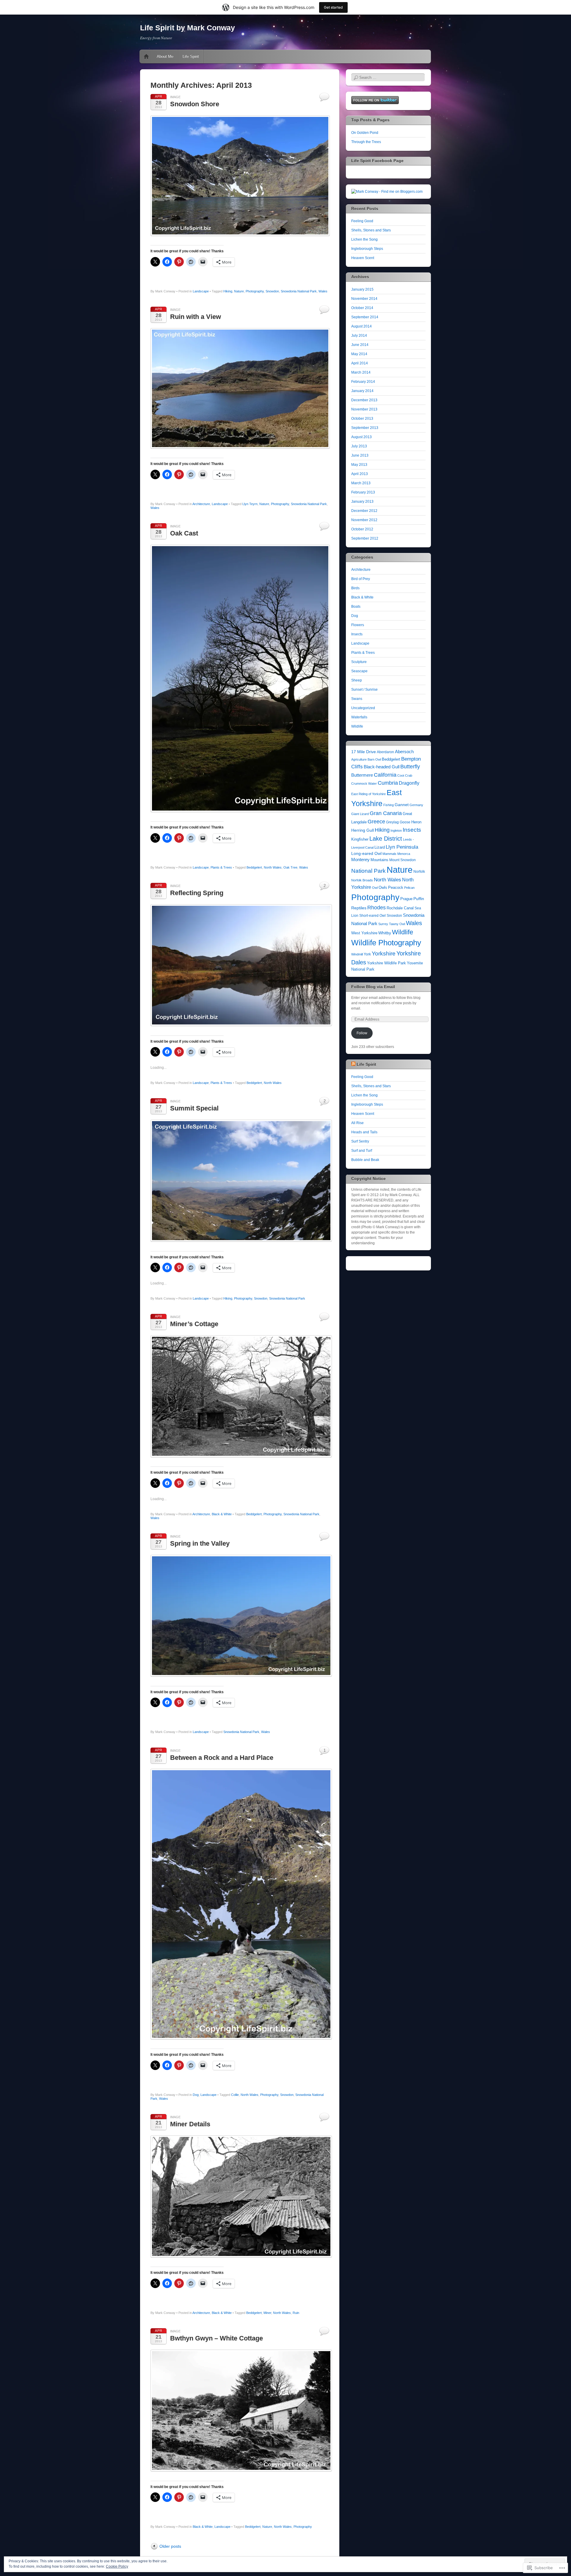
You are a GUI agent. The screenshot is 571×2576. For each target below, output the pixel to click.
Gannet (402, 805)
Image (175, 97)
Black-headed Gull (382, 767)
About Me (165, 56)
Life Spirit (191, 56)
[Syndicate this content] (353, 1064)
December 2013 (364, 400)
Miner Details (190, 2124)
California (385, 775)
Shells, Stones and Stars (371, 230)
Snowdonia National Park (299, 291)
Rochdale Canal (400, 908)
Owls (383, 887)
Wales (323, 291)
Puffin (419, 899)
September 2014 (365, 317)
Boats (356, 607)
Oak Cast (184, 533)
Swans (357, 699)
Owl (375, 888)
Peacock (396, 887)
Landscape (201, 291)
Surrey (383, 924)
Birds (355, 588)
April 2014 (360, 363)
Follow (362, 1033)
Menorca (404, 854)
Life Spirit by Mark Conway (188, 28)
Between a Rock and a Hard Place (222, 1758)
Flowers (358, 625)
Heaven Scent (363, 258)
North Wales (273, 867)
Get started (333, 7)
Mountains (379, 860)
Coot (401, 775)
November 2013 (364, 409)
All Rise (357, 1123)
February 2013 (363, 492)
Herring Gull (363, 830)
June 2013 (360, 455)
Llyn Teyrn (250, 504)
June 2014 (360, 345)
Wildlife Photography (386, 943)
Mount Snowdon (403, 860)
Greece (376, 821)
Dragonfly (409, 783)
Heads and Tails (364, 1132)
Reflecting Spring (197, 893)
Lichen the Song (364, 239)
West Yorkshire (364, 933)
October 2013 (362, 419)
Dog (196, 2095)
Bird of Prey (361, 579)
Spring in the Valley (200, 1543)
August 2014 (361, 326)
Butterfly (410, 767)
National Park (368, 871)
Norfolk (419, 872)
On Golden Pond (365, 133)
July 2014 (359, 336)
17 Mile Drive (364, 752)
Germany (416, 805)
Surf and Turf (362, 1151)
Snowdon (272, 291)
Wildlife (357, 726)
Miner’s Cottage (194, 1324)
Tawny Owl (397, 924)
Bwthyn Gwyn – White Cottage (217, 2338)
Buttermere (362, 775)
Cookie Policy (117, 2566)
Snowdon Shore (195, 104)
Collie (235, 2095)
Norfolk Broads (362, 880)
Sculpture (359, 662)
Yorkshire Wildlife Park (386, 963)
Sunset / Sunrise (364, 690)
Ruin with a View (196, 317)
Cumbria (388, 783)
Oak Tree (290, 867)
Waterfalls (359, 717)
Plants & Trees (221, 867)
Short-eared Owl (372, 916)
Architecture (201, 504)
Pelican (409, 888)
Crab (409, 775)
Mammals (389, 854)
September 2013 (365, 428)
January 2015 (362, 289)
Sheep (357, 680)
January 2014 (362, 391)
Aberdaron (385, 752)
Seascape (359, 671)
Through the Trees (366, 142)
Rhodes (377, 907)
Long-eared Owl (366, 854)
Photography (255, 291)
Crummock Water (364, 784)
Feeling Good (362, 221)
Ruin (296, 2313)
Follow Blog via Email (373, 987)
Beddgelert (254, 867)
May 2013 (359, 465)
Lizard (380, 847)
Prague (406, 899)
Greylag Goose (398, 822)
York (367, 954)
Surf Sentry (360, 1141)
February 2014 (363, 382)
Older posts (170, 2546)
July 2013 (359, 446)
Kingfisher (360, 839)
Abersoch (404, 752)
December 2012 (364, 511)
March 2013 (361, 483)
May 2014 (359, 354)
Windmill (357, 954)
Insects (357, 634)
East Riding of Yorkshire (368, 794)
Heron (416, 822)
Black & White (222, 1514)
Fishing (389, 805)
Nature (239, 291)
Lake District (386, 839)
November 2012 (364, 520)
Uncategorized (363, 708)
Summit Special (194, 1108)
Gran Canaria (386, 813)
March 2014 (361, 372)
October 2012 (362, 529)
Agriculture (359, 759)
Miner (267, 2313)
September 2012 (365, 538)
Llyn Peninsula (402, 847)
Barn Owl (374, 759)
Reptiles (359, 908)
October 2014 (362, 308)
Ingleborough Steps (367, 249)
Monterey (360, 860)
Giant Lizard (360, 814)
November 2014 (364, 299)
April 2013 (360, 474)
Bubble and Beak (365, 1160)
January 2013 (362, 502)
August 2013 (361, 437)
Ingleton (396, 831)
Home (146, 57)
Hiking (228, 291)
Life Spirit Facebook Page (377, 161)
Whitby (385, 933)
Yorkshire (384, 954)
